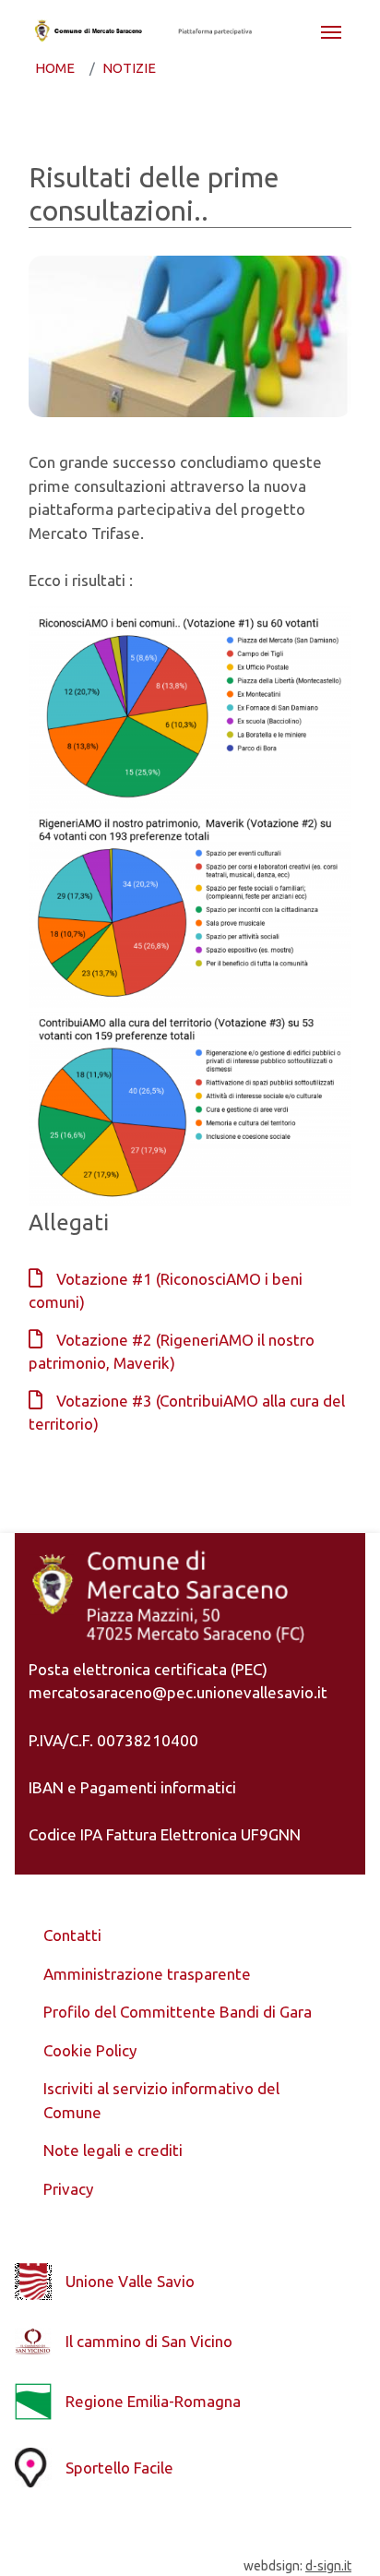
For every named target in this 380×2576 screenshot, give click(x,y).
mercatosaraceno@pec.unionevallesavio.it (178, 1692)
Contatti (72, 1935)
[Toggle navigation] (331, 30)
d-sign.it (328, 2566)
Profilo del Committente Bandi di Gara (178, 2012)
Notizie (129, 68)
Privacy (68, 2189)
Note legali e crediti (113, 2150)
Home (55, 68)
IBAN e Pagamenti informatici (132, 1787)
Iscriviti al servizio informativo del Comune (161, 2100)
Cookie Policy (90, 2050)
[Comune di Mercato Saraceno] (88, 30)
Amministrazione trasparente (147, 1974)
